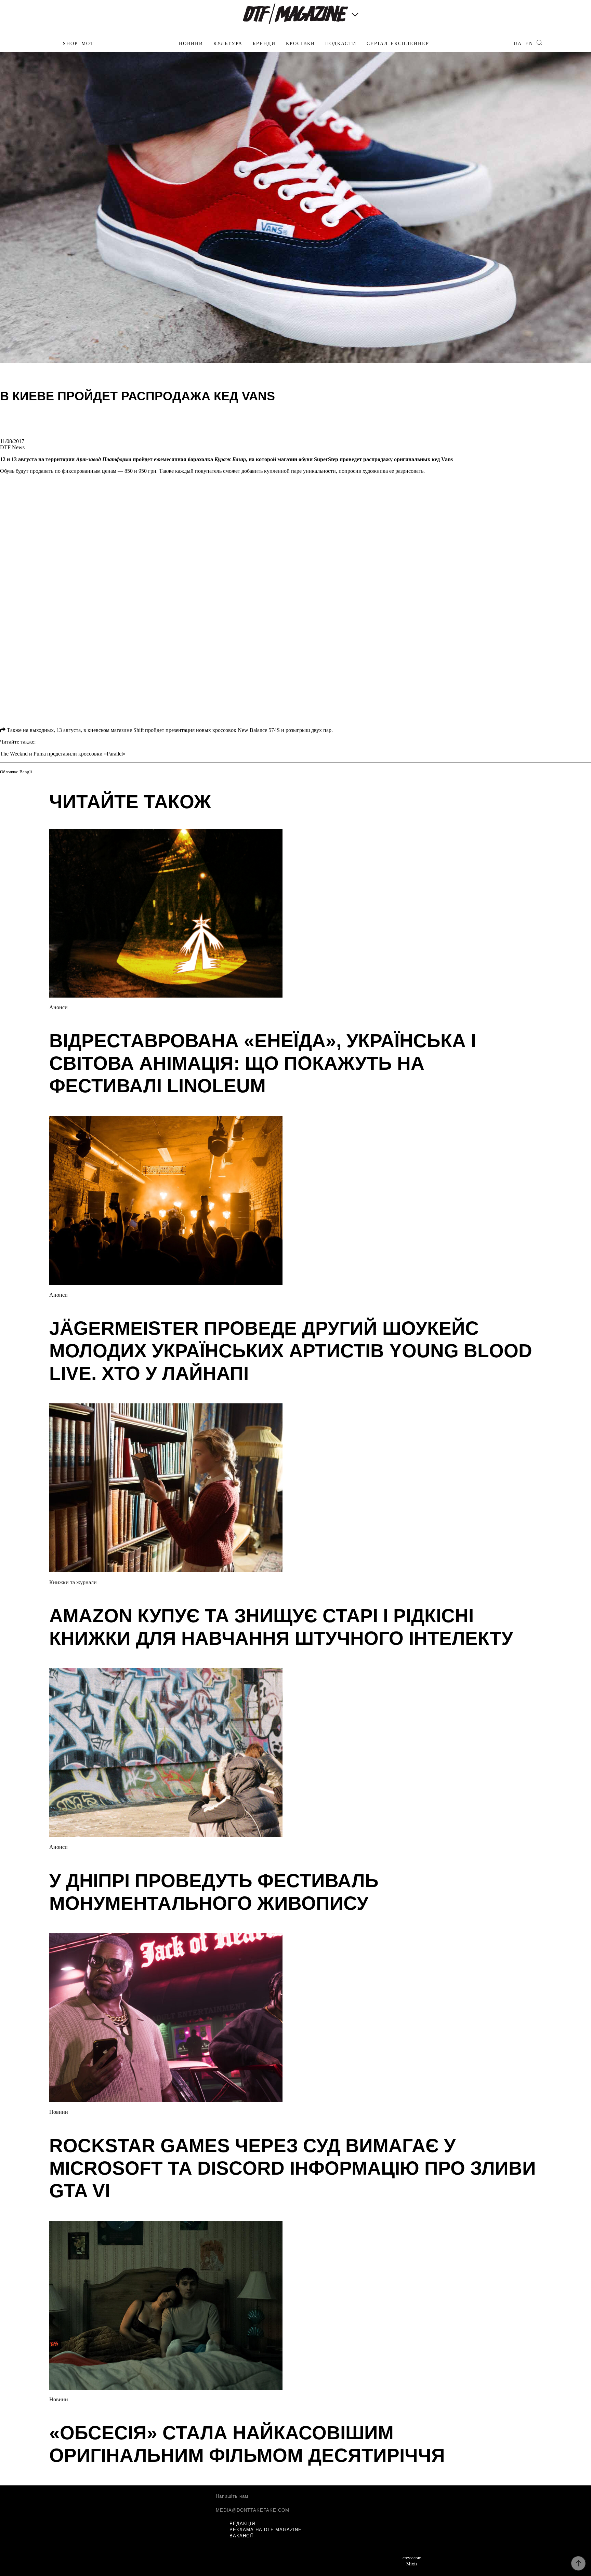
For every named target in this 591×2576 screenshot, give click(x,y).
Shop (70, 44)
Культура (228, 44)
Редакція (242, 2524)
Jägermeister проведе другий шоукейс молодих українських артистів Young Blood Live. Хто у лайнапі (291, 1351)
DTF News (12, 447)
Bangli (26, 772)
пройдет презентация (170, 730)
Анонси (58, 1007)
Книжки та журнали (73, 1582)
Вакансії (241, 2536)
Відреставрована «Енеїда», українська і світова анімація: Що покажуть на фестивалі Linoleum (263, 1063)
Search (539, 43)
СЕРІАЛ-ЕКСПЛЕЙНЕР (398, 44)
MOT (88, 44)
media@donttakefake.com (253, 2510)
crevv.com (412, 2558)
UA (518, 44)
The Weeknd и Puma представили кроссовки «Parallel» (63, 754)
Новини (191, 44)
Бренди (264, 44)
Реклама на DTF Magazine (266, 2530)
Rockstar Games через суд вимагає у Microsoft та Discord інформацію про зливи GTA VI (293, 2168)
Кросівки (300, 44)
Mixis (412, 2564)
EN (529, 44)
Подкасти (341, 44)
